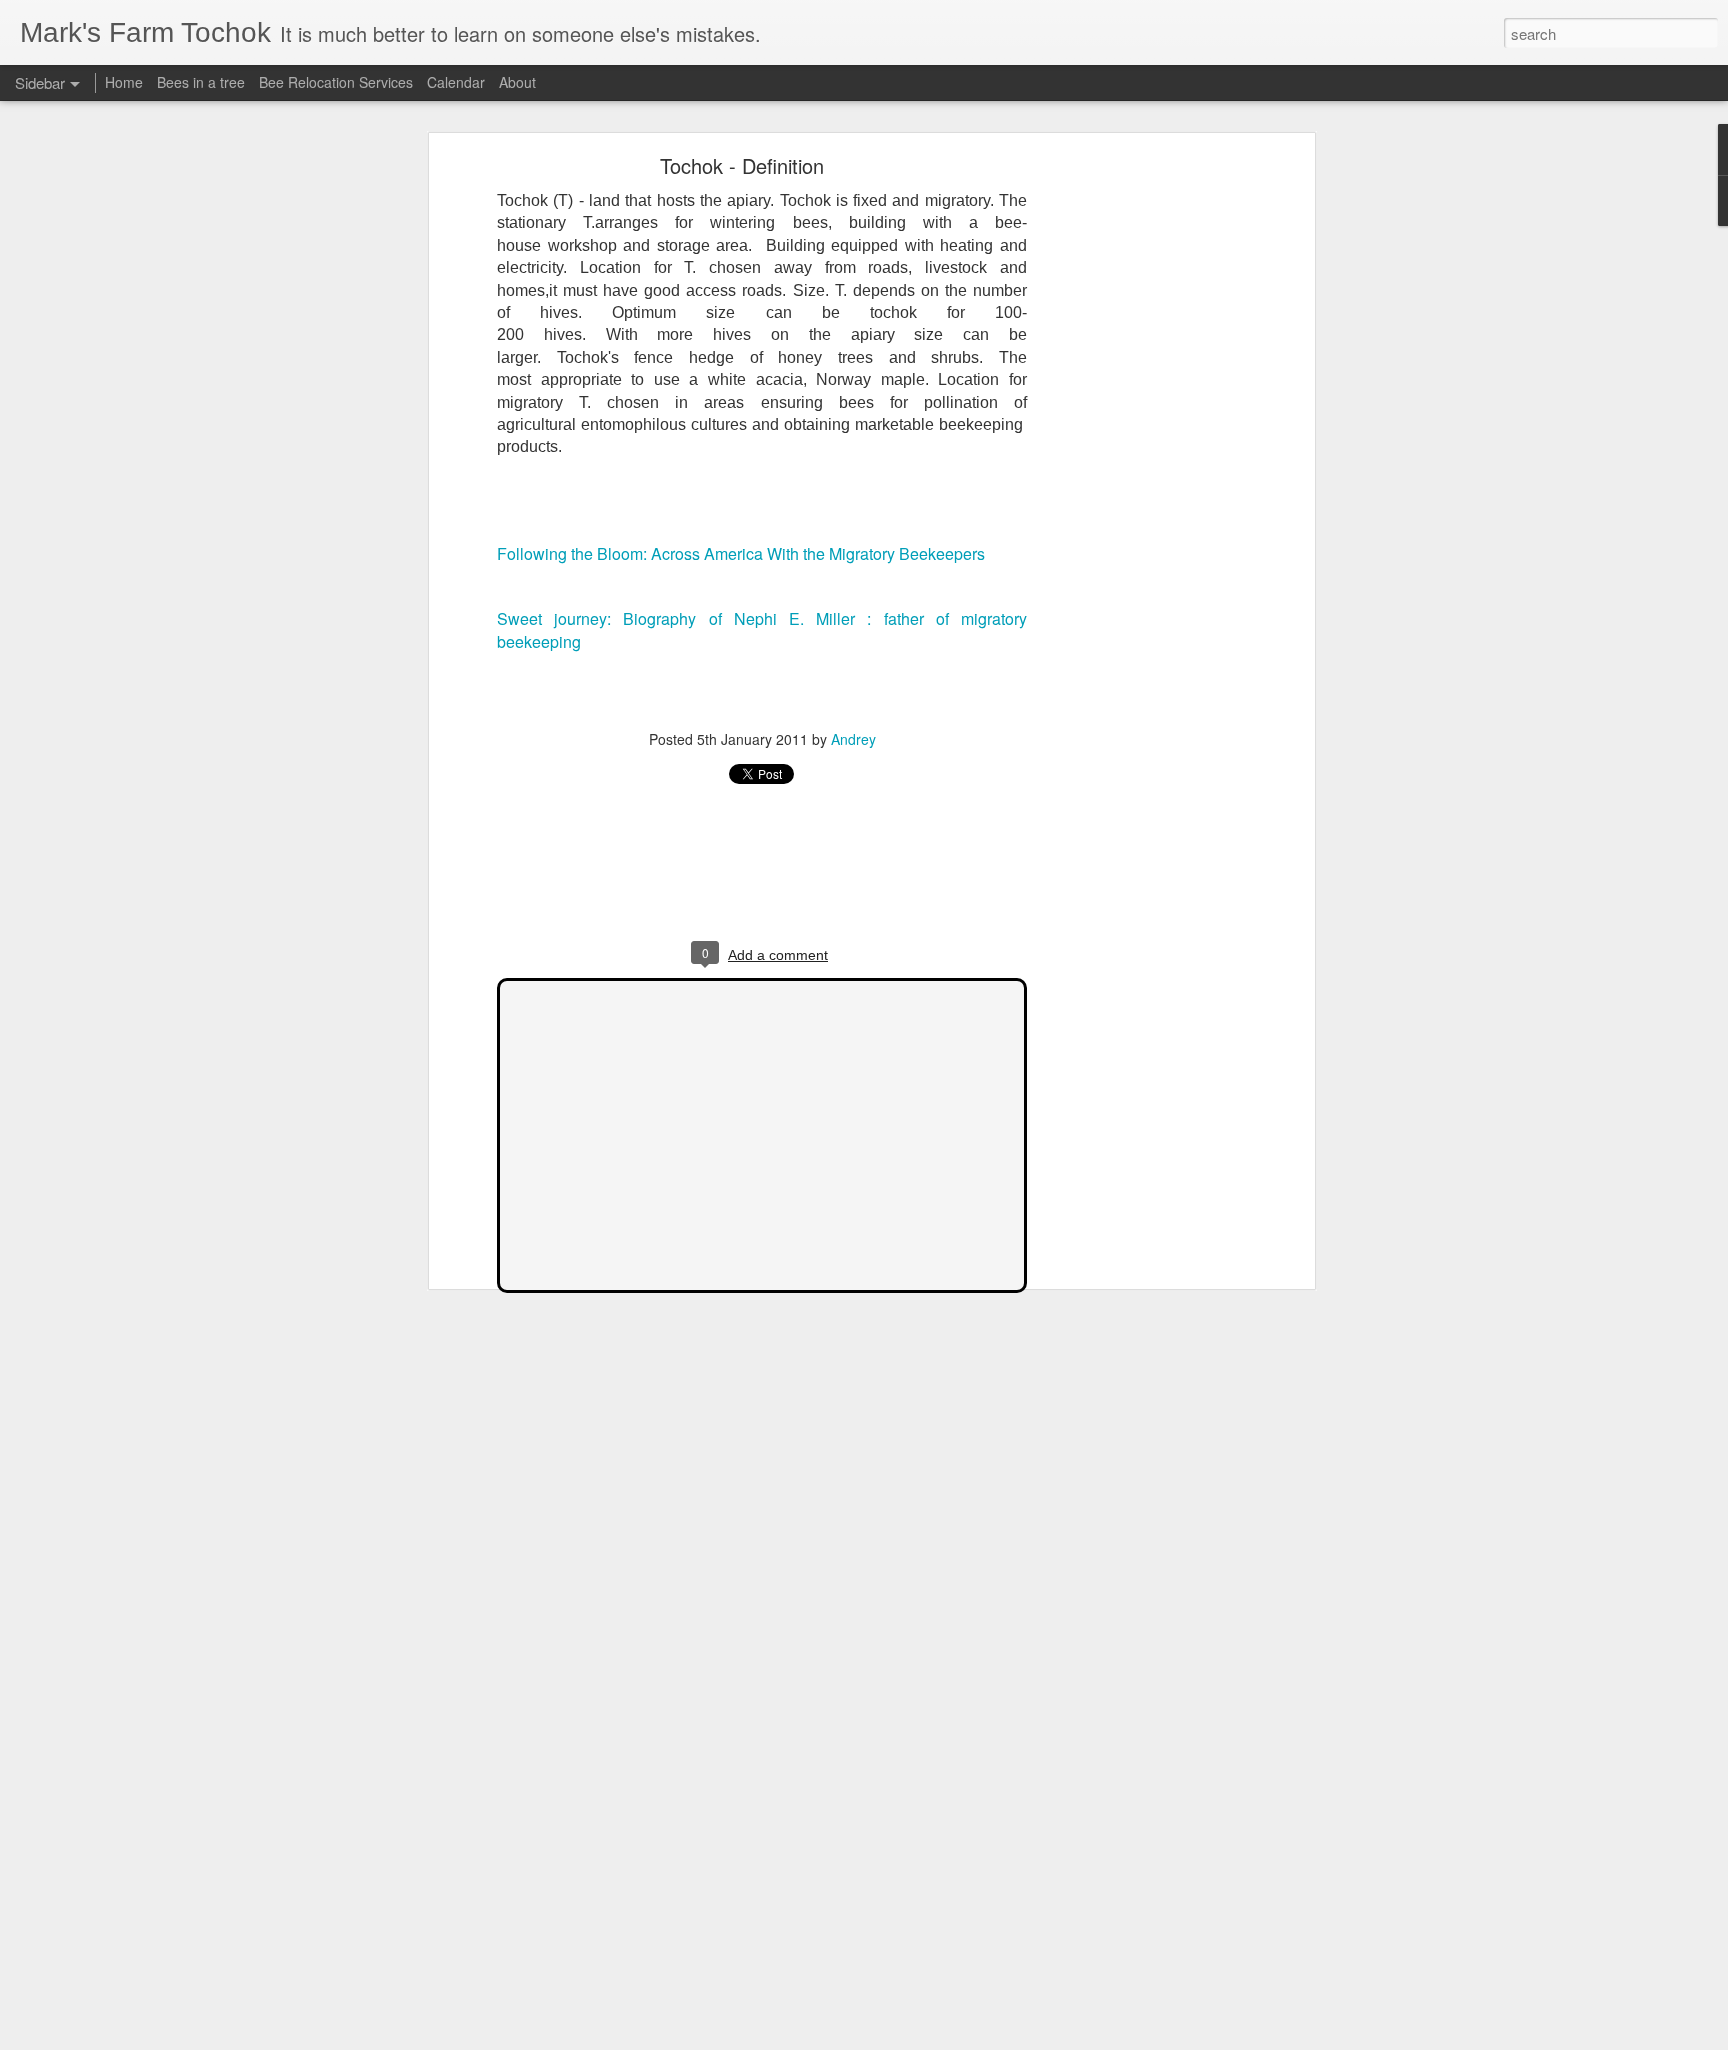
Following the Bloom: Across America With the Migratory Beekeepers (741, 553)
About (517, 82)
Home (124, 82)
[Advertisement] (1137, 476)
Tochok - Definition (742, 165)
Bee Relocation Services (336, 82)
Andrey (853, 739)
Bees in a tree (201, 82)
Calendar (456, 82)
